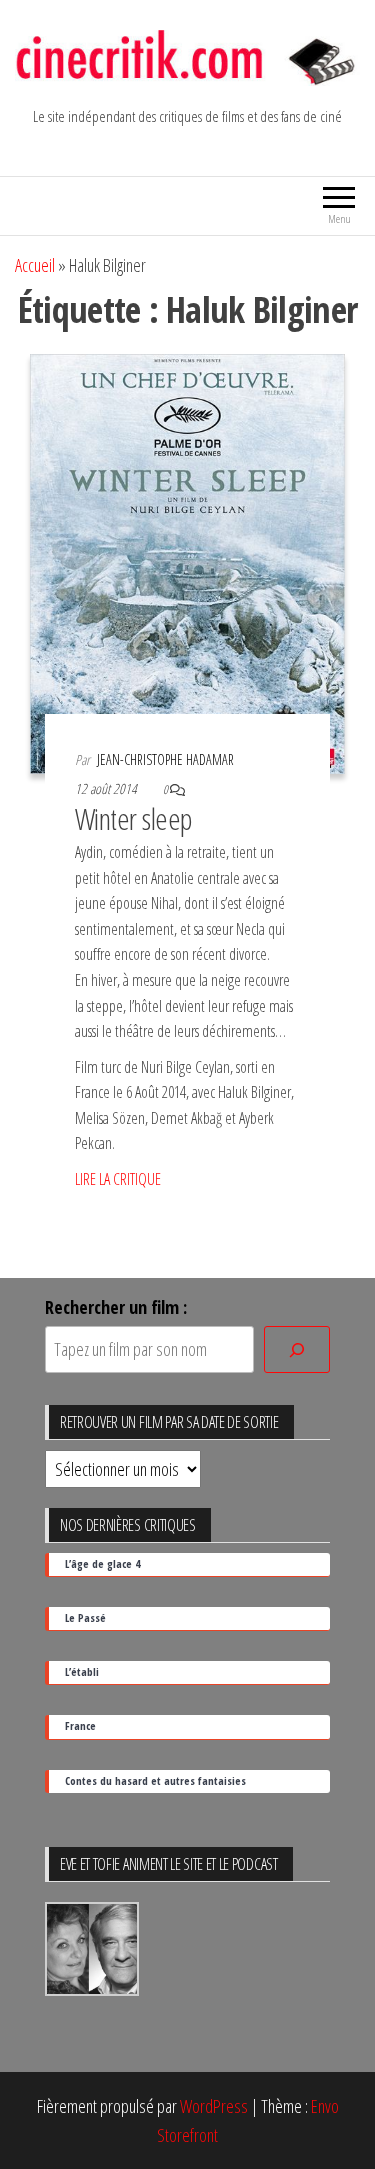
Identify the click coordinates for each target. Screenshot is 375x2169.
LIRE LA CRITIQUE (118, 1179)
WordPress (214, 2106)
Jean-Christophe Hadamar (165, 759)
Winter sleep (134, 818)
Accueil (35, 265)
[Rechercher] (297, 1349)
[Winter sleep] (187, 562)
